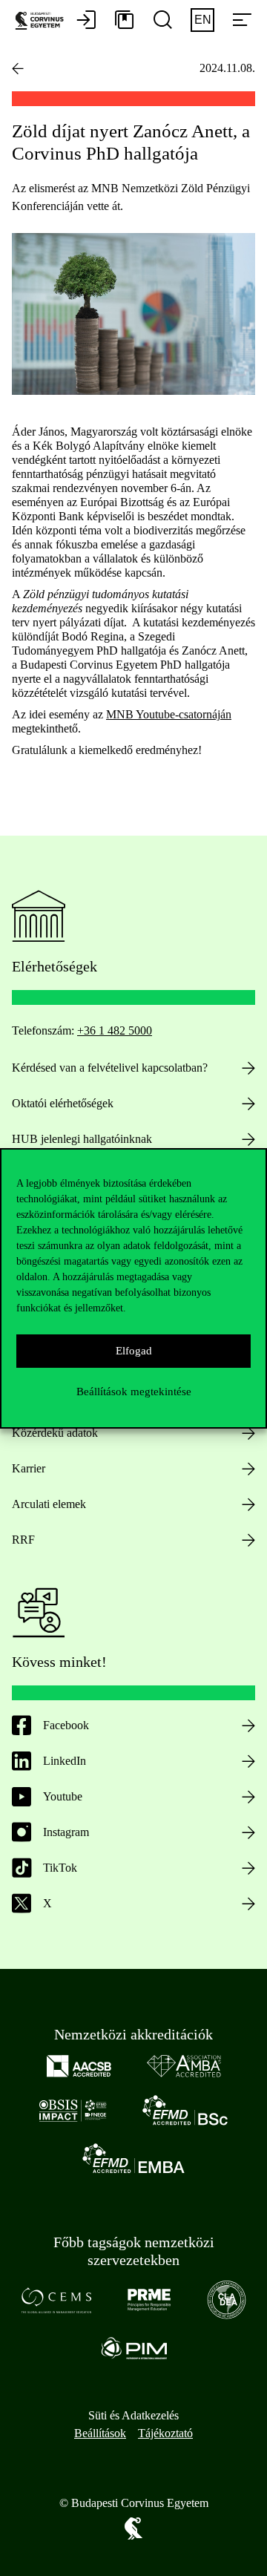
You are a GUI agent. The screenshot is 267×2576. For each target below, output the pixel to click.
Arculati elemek (49, 1504)
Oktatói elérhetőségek (63, 1103)
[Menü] (242, 21)
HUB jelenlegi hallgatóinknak (82, 1139)
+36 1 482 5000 (115, 1030)
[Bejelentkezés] (86, 21)
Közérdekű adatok (55, 1433)
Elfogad (134, 1351)
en (203, 20)
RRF (23, 1540)
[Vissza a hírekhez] (18, 68)
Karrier (29, 1468)
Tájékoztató (165, 2433)
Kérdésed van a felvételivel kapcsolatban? (110, 1068)
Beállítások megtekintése (134, 1392)
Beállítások (100, 2433)
